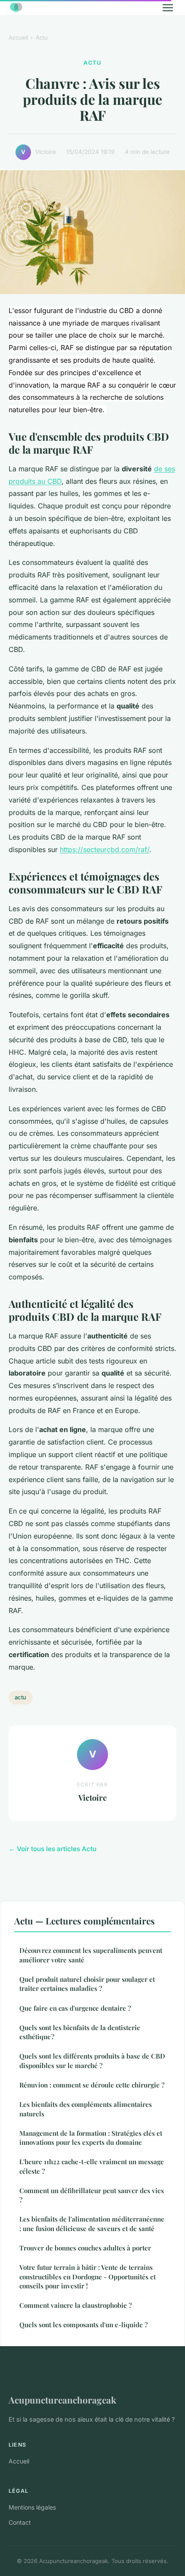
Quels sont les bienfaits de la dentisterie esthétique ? (80, 2032)
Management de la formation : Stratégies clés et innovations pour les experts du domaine (91, 2138)
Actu (42, 38)
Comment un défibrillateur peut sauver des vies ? (92, 2195)
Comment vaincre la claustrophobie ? (76, 2305)
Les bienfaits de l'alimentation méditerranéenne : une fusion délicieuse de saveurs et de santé (92, 2223)
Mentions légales (32, 2507)
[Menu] (168, 8)
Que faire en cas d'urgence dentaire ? (75, 2008)
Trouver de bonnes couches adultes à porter (85, 2248)
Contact (20, 2522)
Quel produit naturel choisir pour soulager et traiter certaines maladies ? (87, 1984)
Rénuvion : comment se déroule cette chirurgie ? (92, 2085)
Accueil (18, 38)
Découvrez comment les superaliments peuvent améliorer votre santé (91, 1955)
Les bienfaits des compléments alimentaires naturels (86, 2109)
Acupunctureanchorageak (62, 2400)
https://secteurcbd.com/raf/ (105, 849)
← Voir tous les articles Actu (52, 1849)
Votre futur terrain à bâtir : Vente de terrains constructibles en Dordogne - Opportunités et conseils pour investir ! (88, 2277)
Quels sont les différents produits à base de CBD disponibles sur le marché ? (92, 2060)
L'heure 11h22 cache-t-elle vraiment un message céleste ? (92, 2166)
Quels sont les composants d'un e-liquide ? (83, 2325)
